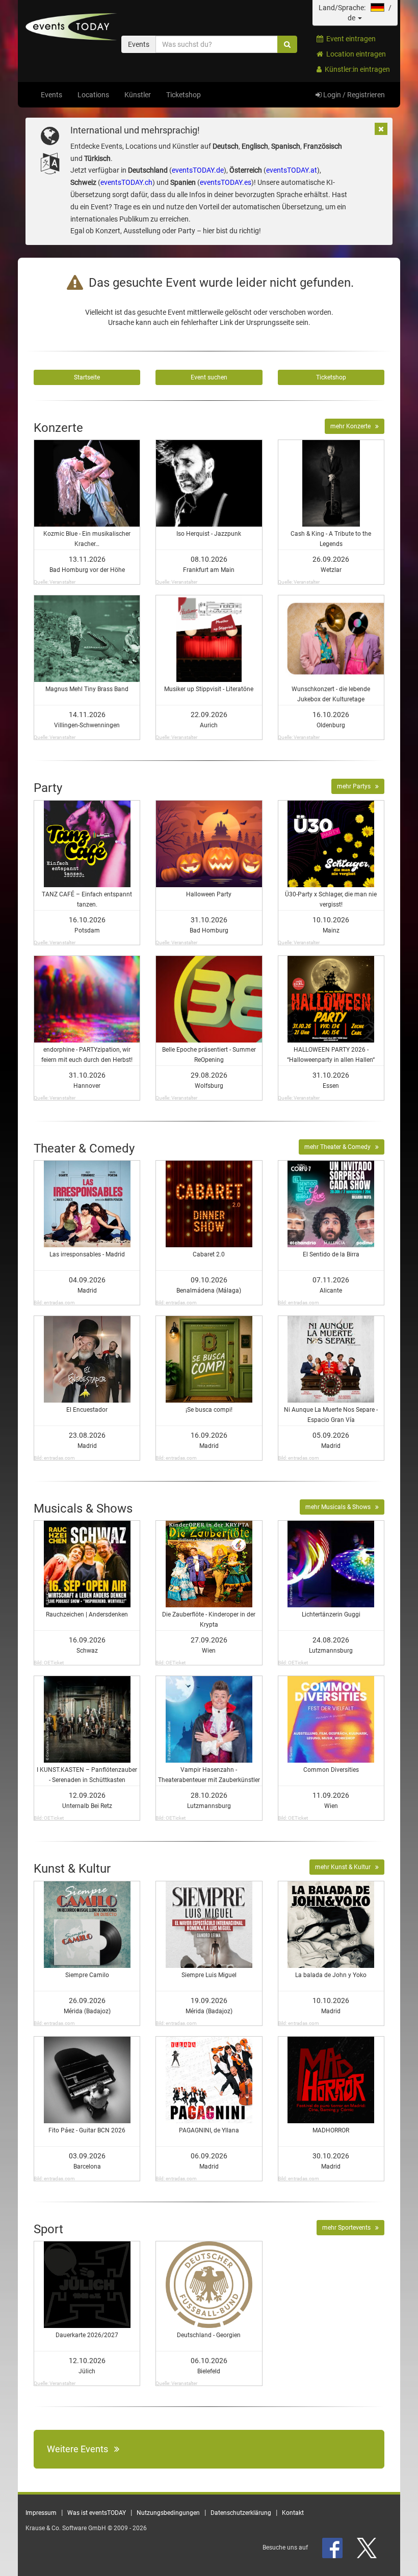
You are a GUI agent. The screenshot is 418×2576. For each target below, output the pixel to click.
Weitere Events (81, 2449)
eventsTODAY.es (226, 182)
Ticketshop (184, 95)
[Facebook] (333, 2547)
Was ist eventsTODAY (97, 2513)
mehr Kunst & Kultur (345, 1867)
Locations (93, 95)
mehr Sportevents (349, 2228)
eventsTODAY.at (292, 170)
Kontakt (293, 2513)
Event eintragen (349, 39)
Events (51, 95)
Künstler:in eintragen (356, 69)
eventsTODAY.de (198, 170)
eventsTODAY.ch (126, 182)
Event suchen (209, 377)
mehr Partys (356, 786)
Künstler (138, 95)
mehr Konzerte (353, 426)
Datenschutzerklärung (241, 2513)
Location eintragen (355, 54)
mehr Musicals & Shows (340, 1507)
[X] (368, 2547)
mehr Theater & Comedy (340, 1147)
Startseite (87, 377)
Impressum (41, 2513)
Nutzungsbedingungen (168, 2513)
